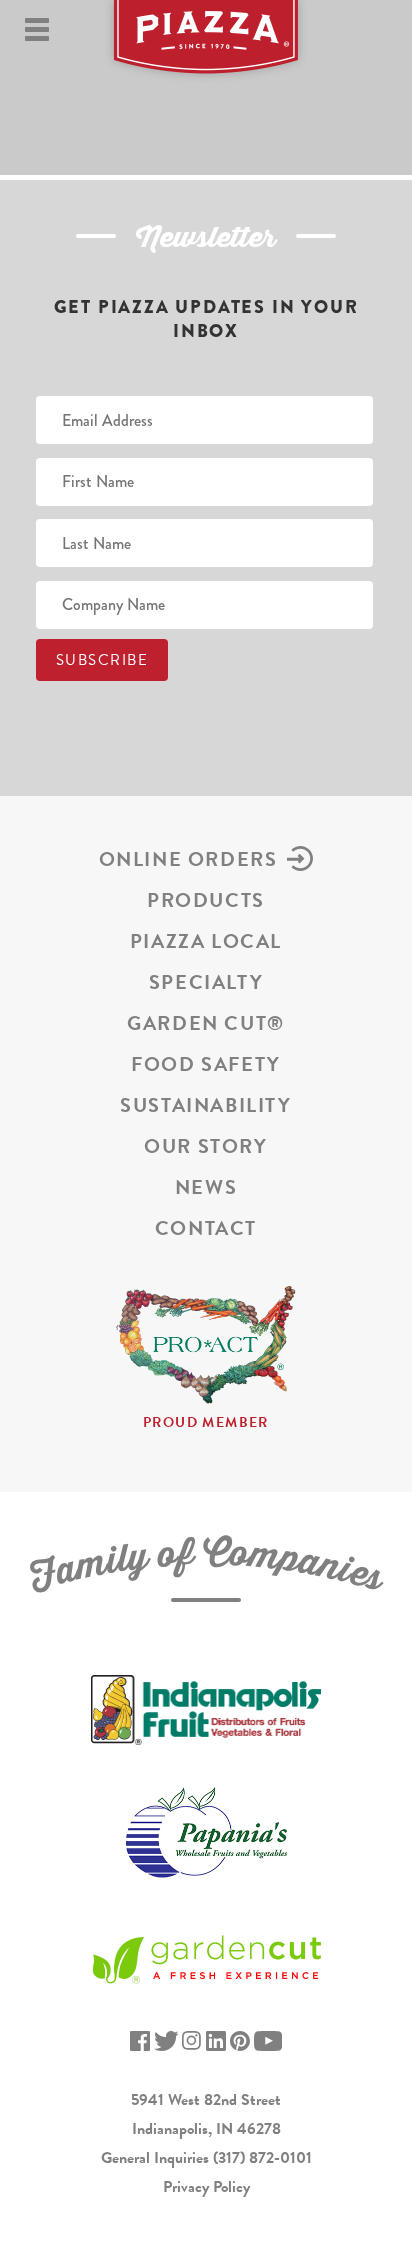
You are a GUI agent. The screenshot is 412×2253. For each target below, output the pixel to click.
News (206, 1187)
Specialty (206, 982)
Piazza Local (206, 941)
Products (206, 900)
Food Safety (206, 1064)
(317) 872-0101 (262, 2158)
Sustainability (205, 1105)
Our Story (205, 1146)
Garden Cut (206, 1023)
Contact (206, 1228)
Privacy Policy (206, 2187)
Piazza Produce (206, 44)
